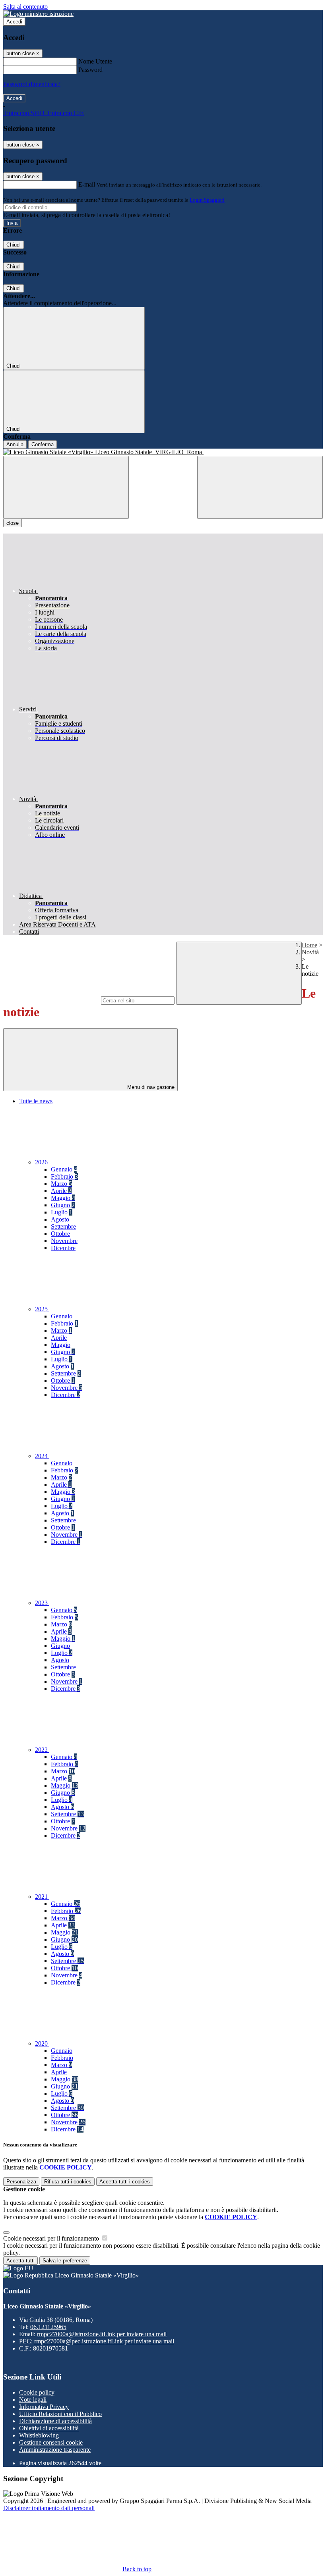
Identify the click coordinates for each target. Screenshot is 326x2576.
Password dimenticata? (32, 84)
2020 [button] (42, 2043)
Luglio (62, 1212)
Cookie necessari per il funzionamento (52, 2238)
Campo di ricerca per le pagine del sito (51, 1000)
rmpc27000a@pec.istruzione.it (104, 2341)
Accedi (14, 22)
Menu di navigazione (150, 1087)
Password (90, 70)
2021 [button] (42, 1897)
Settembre (63, 1226)
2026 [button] (42, 1162)
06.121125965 (48, 2327)
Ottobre (60, 1234)
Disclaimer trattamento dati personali (49, 2508)
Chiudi (14, 245)
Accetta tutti (125, 2182)
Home (310, 945)
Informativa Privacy (44, 2407)
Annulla (15, 444)
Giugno (63, 1205)
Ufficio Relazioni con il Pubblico (60, 2414)
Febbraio (64, 1176)
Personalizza (21, 2182)
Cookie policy (37, 2392)
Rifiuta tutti (68, 2182)
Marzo (61, 1184)
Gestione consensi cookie (51, 2442)
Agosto (60, 1219)
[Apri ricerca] (260, 487)
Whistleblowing (39, 2435)
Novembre (64, 1241)
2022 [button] (42, 1750)
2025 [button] (42, 1309)
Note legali (33, 2400)
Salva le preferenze (65, 2261)
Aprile (61, 1191)
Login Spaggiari (207, 200)
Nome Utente (95, 61)
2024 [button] (42, 1456)
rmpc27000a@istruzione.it (102, 2334)
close (13, 523)
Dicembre (63, 1248)
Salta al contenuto (25, 7)
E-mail (87, 184)
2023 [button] (42, 1603)
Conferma (43, 444)
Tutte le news (36, 1101)
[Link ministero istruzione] (38, 14)
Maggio (63, 1198)
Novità (310, 952)
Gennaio (64, 1169)
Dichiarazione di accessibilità (55, 2421)
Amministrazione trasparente (55, 2450)
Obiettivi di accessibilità (49, 2428)
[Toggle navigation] (66, 487)
